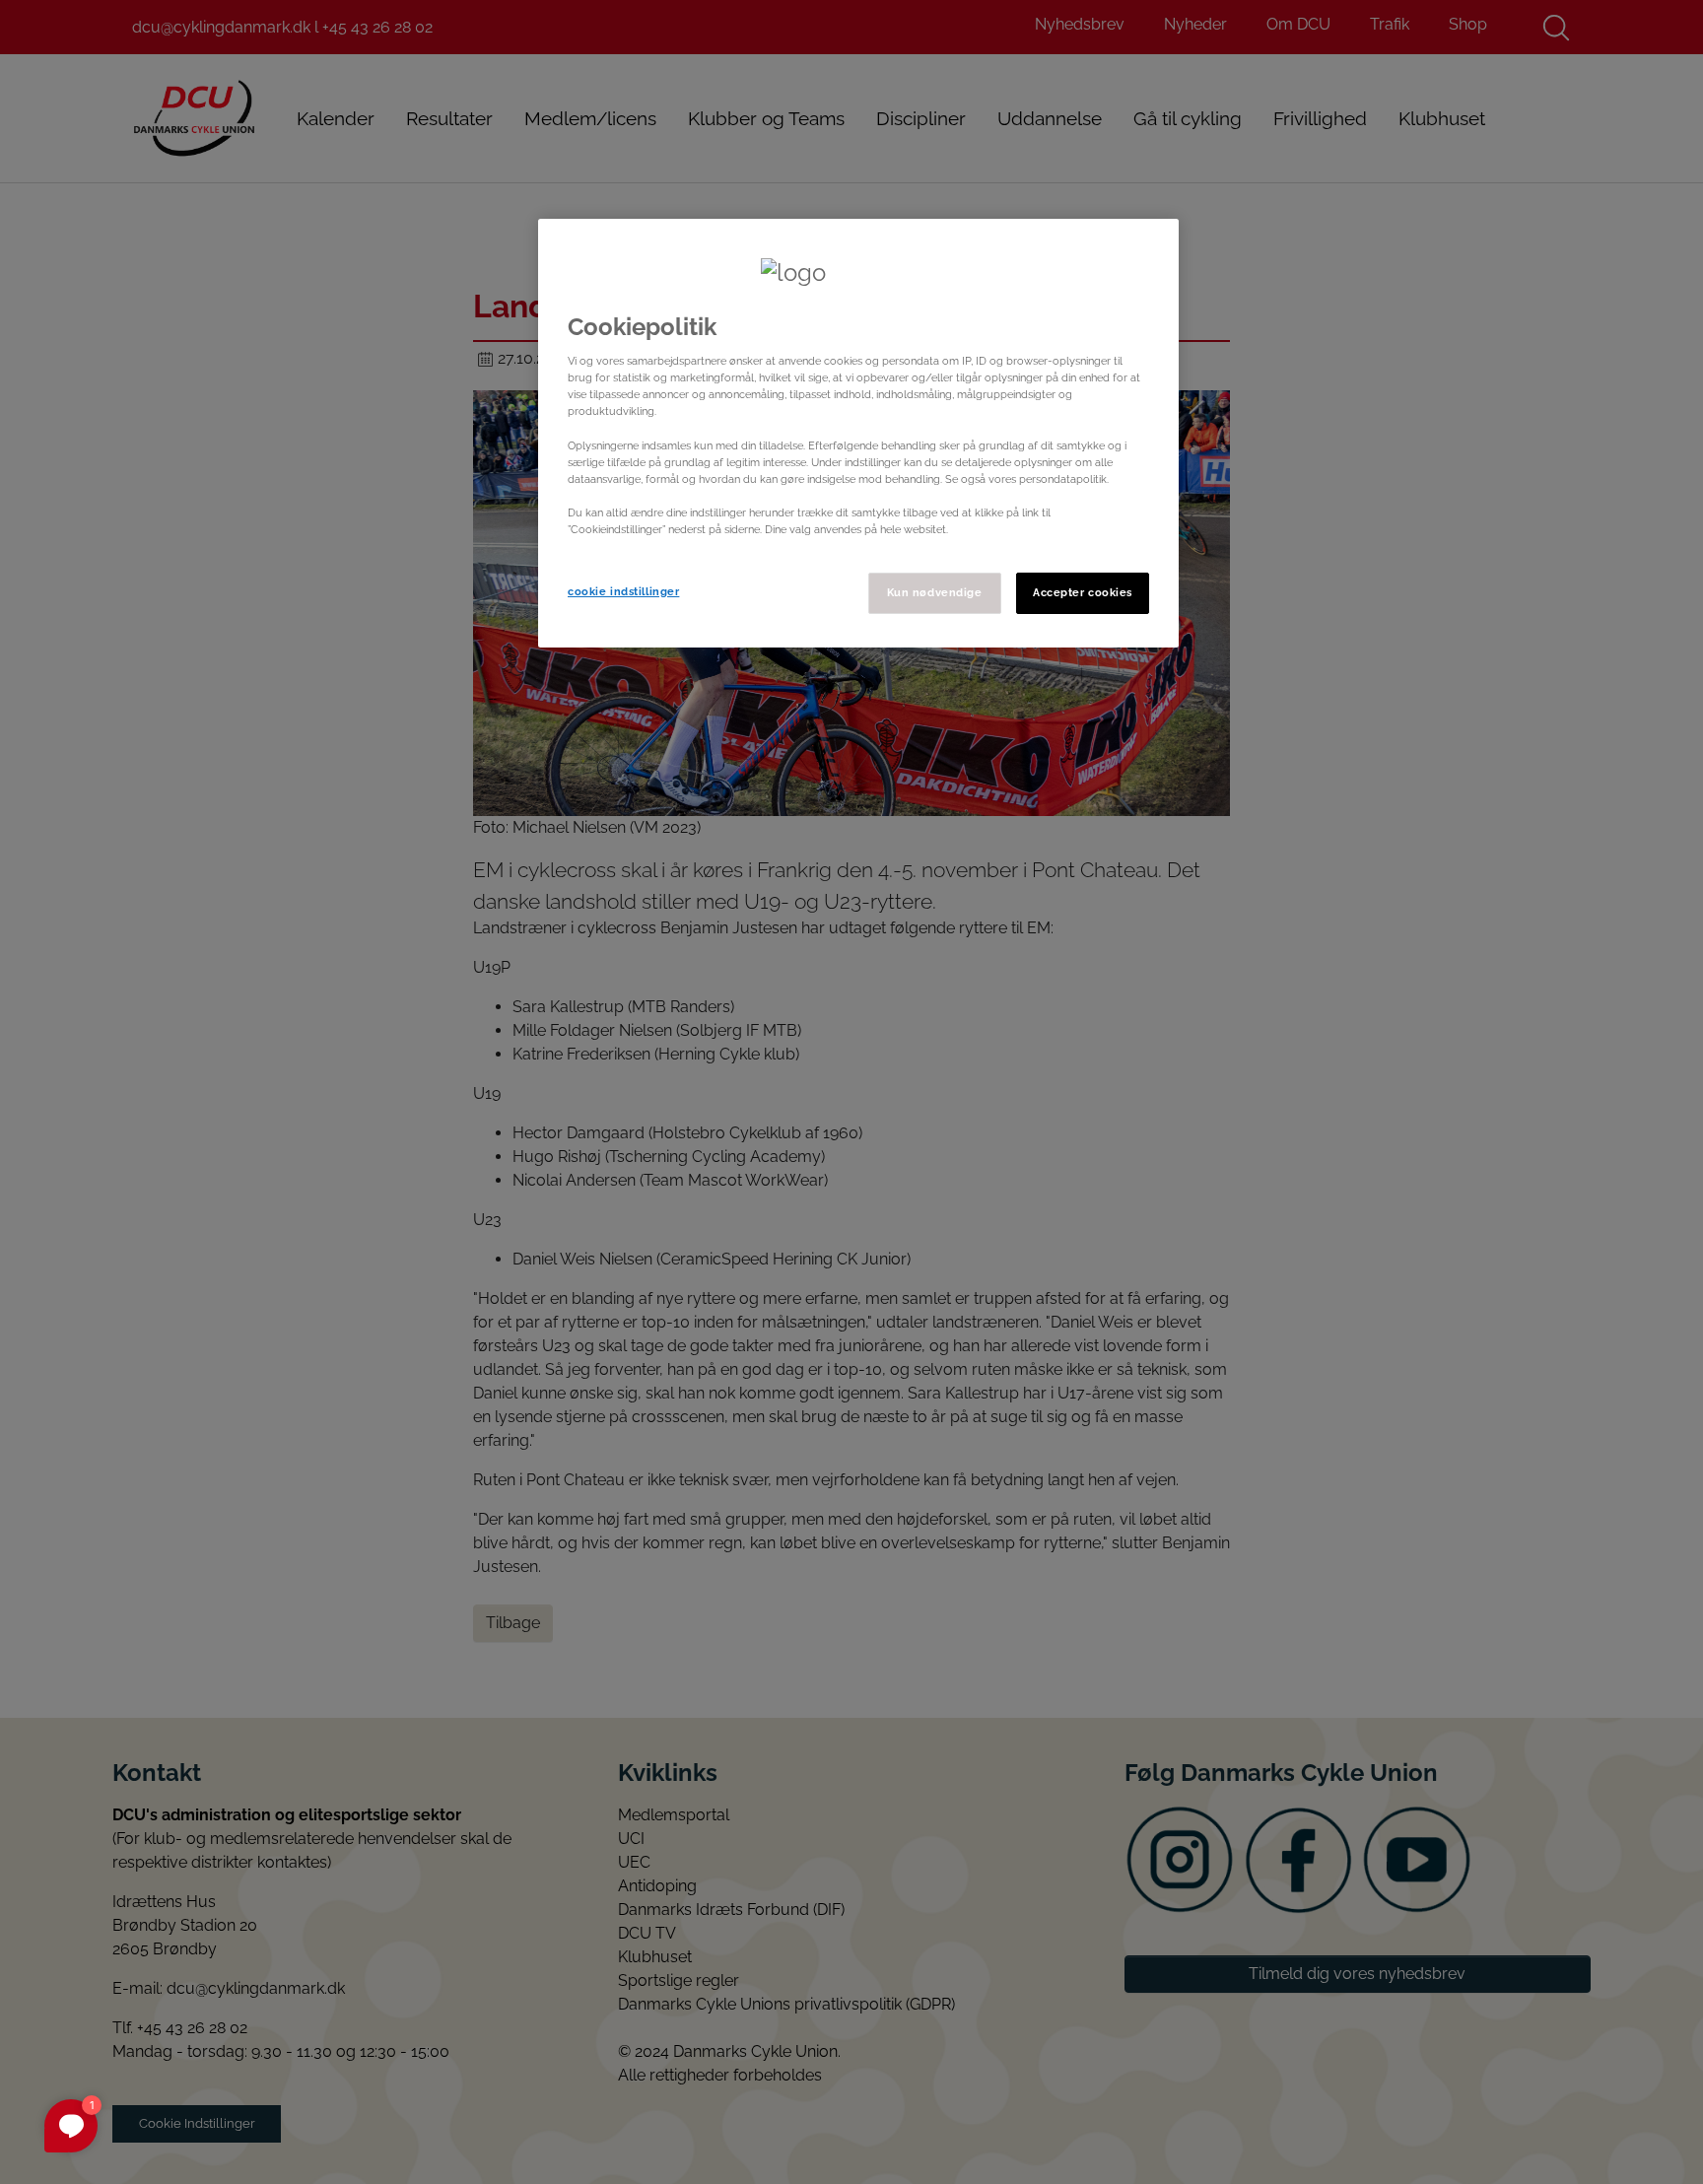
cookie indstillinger (623, 591)
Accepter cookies (1083, 592)
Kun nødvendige (935, 592)
